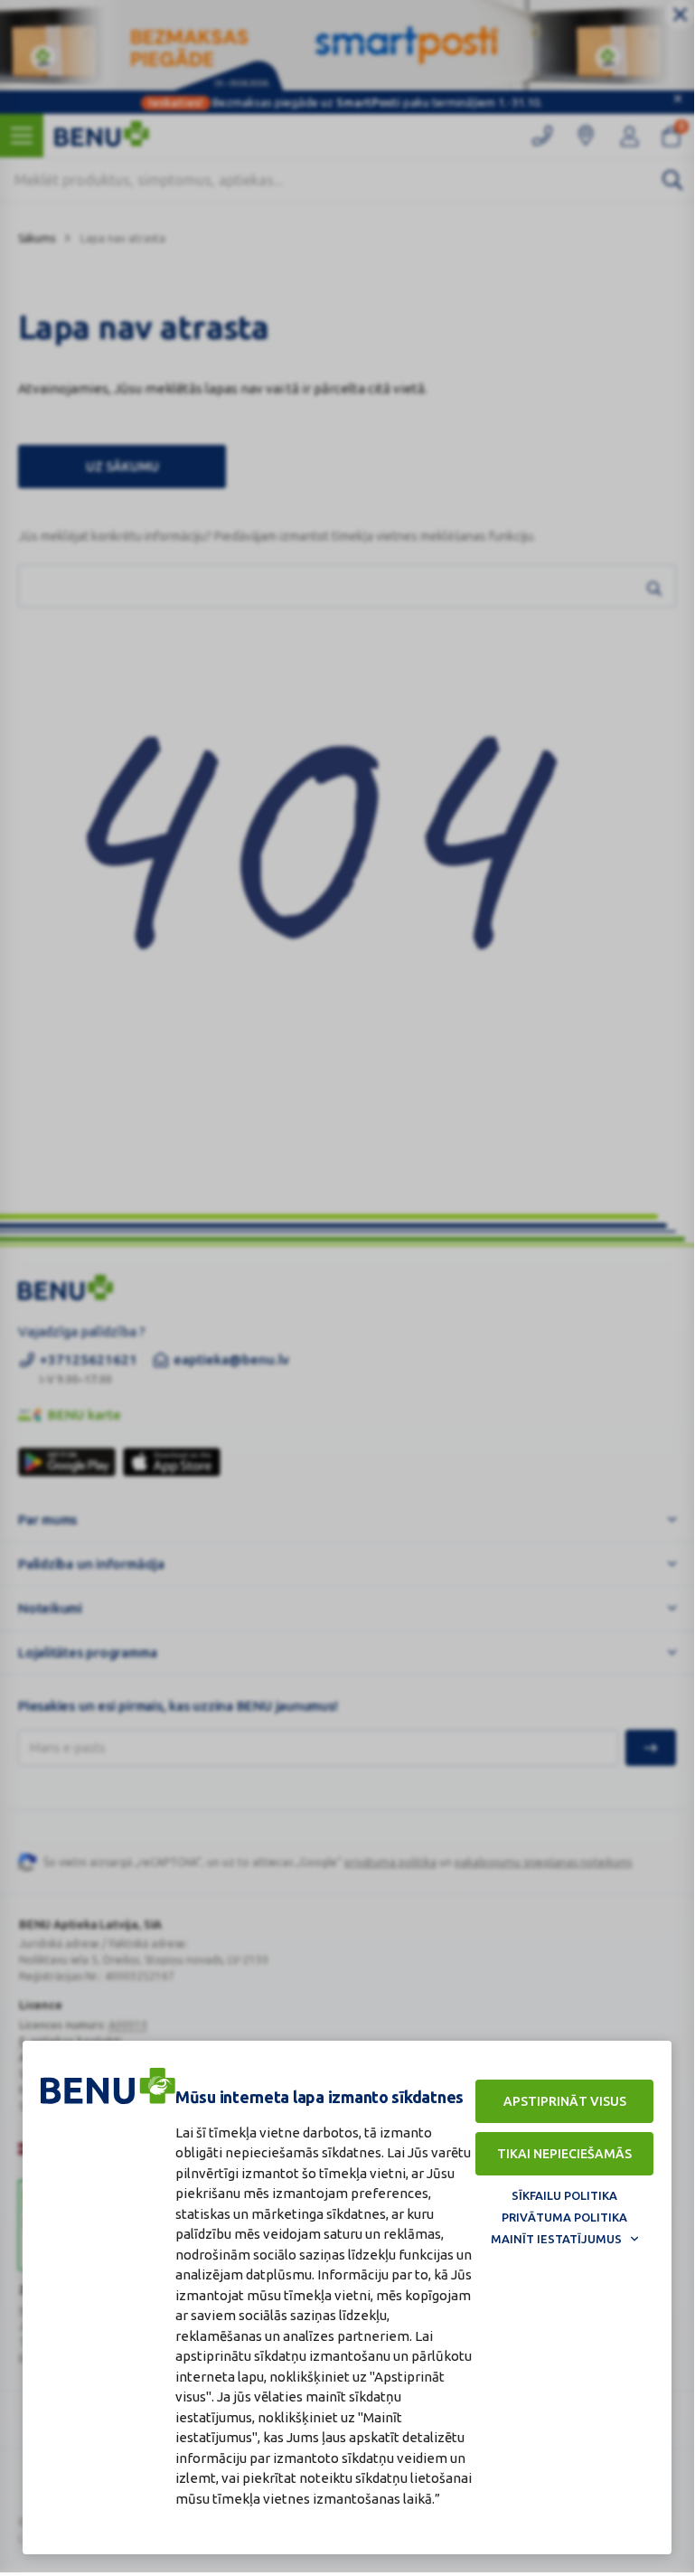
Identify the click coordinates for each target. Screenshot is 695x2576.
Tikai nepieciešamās (564, 2154)
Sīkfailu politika (564, 2195)
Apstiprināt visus (565, 2101)
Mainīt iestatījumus (556, 2239)
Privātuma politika (564, 2217)
